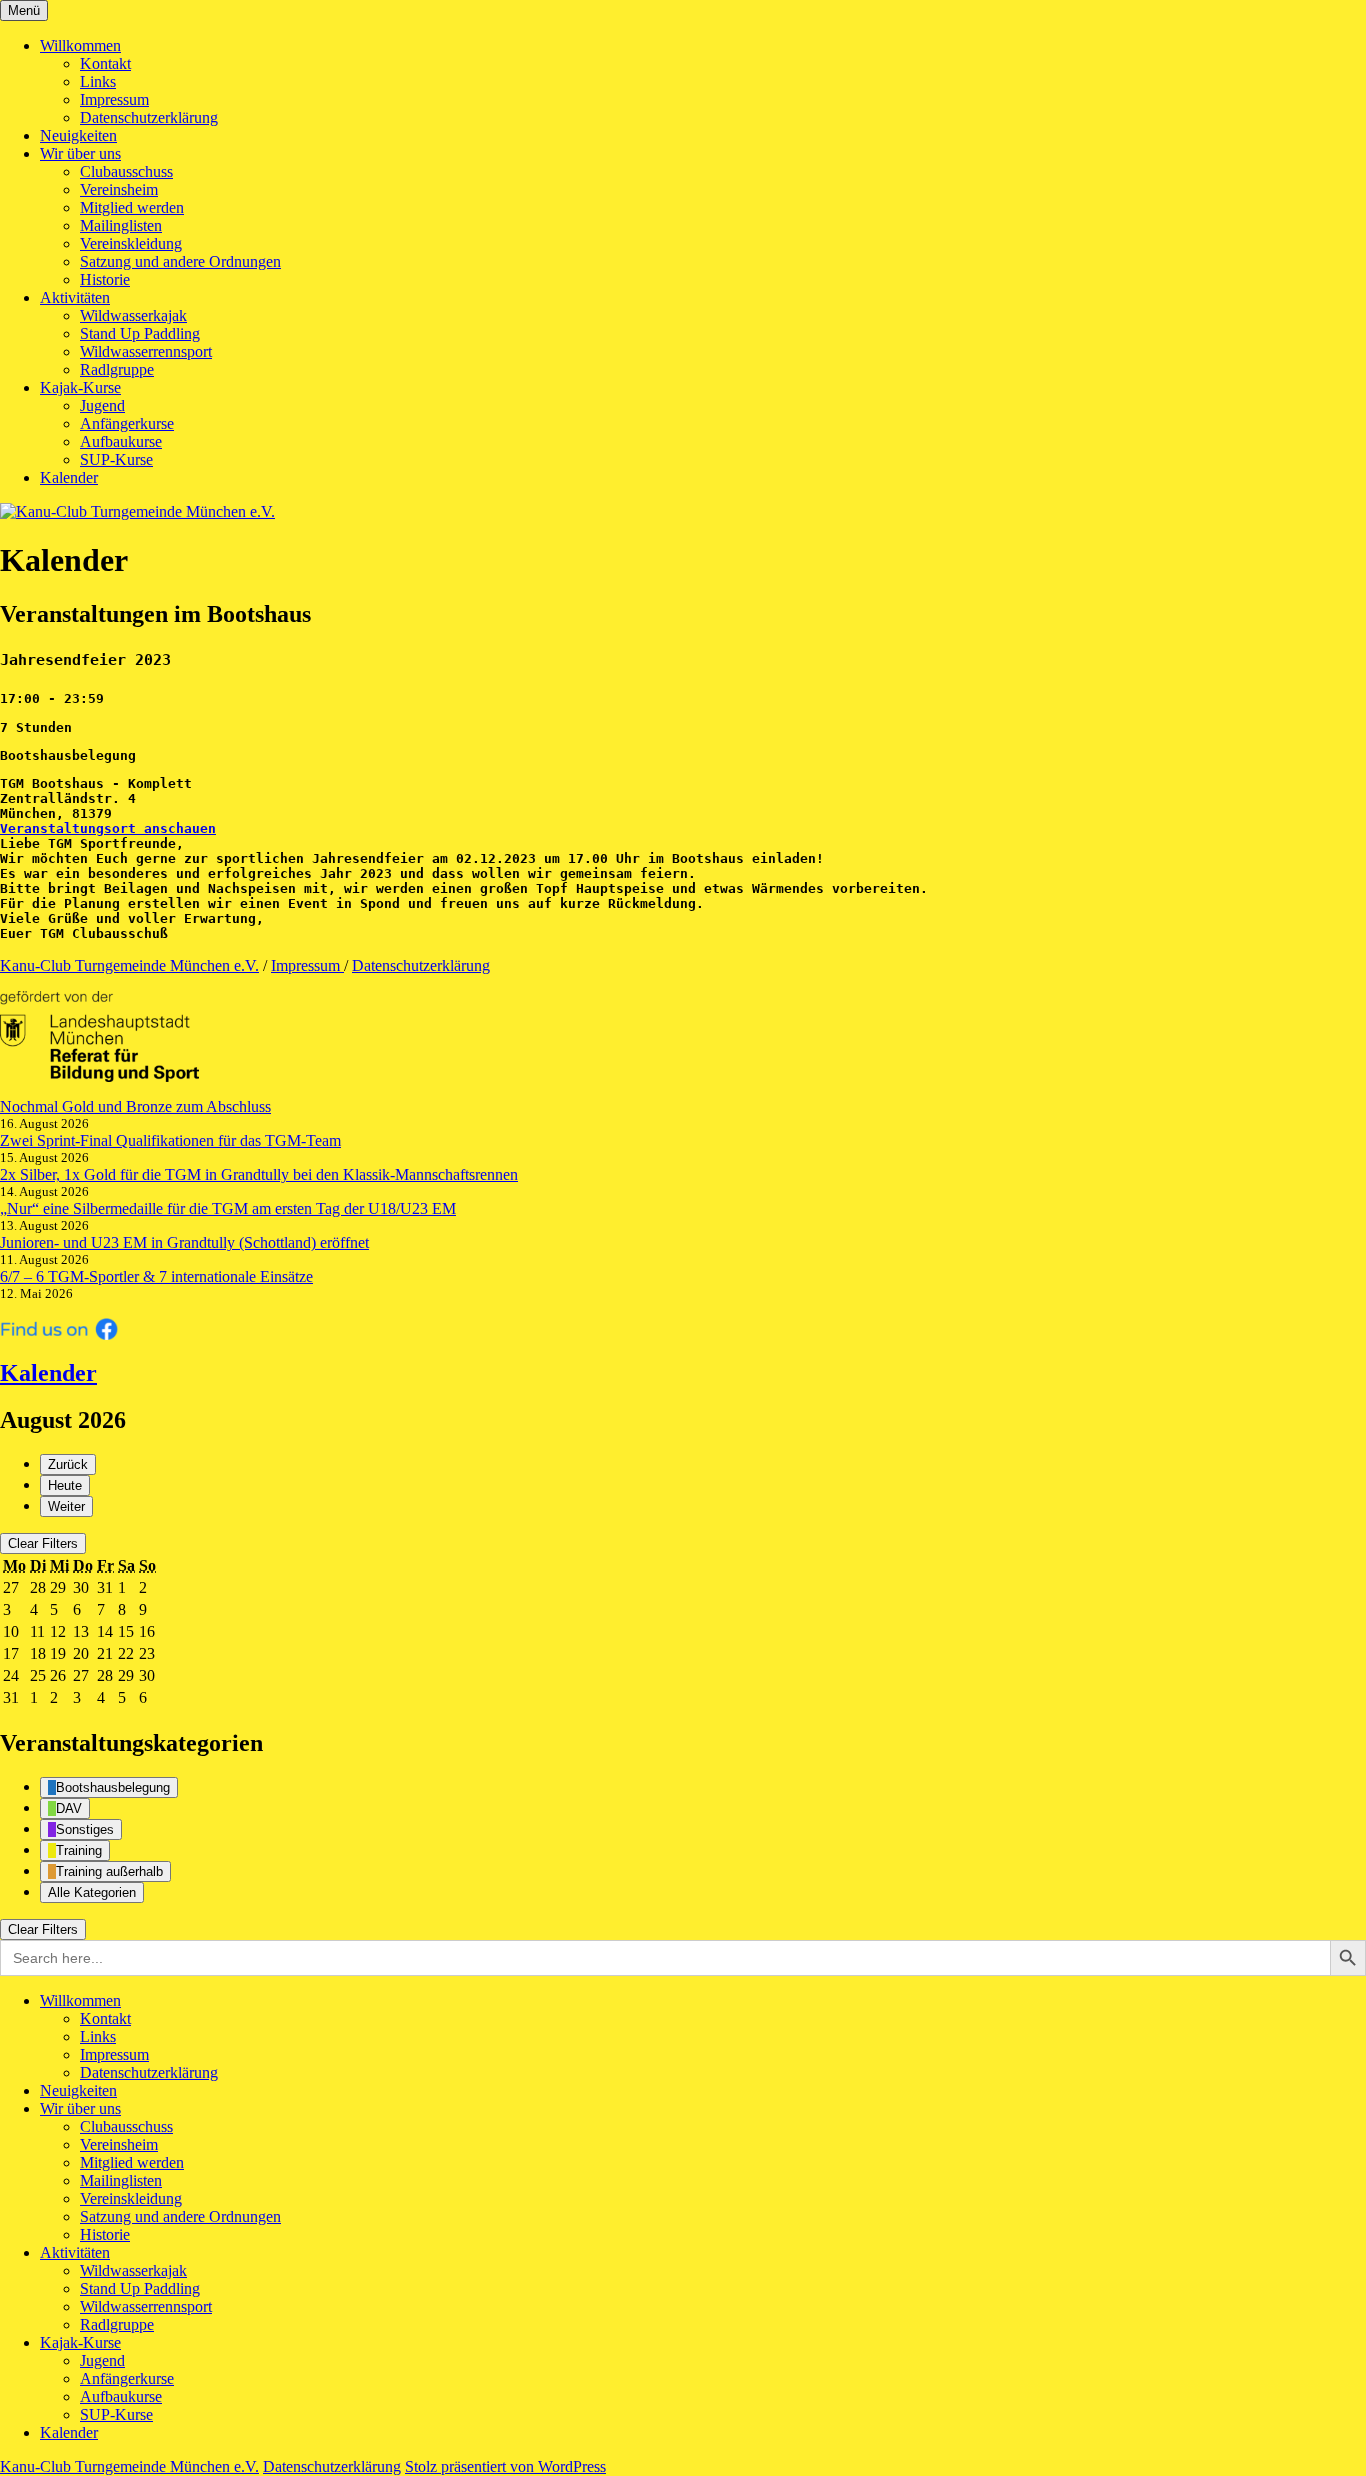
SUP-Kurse (116, 459)
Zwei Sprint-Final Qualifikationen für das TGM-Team (170, 1140)
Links (98, 81)
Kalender (69, 477)
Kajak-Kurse (80, 387)
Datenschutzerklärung (149, 117)
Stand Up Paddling (140, 333)
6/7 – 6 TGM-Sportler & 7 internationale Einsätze (156, 1276)
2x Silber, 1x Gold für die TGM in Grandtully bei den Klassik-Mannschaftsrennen (259, 1174)
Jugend (102, 405)
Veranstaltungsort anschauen (108, 828)
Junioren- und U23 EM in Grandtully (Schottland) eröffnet (184, 1242)
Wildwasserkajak (133, 315)
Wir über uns (80, 153)
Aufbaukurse (121, 441)
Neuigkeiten (78, 135)
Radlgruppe (117, 369)
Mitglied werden (132, 207)
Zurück (68, 1464)
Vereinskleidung (131, 243)
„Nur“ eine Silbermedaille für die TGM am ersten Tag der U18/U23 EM (228, 1208)
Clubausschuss (126, 171)
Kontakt (105, 63)
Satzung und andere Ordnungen (180, 261)
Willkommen (80, 45)
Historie (105, 279)
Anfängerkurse (127, 423)
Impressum (114, 99)
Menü (24, 10)
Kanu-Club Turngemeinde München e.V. (129, 965)
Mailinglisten (121, 225)
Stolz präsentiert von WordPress (505, 2466)
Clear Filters (43, 1543)
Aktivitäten (75, 297)
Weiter (66, 1506)
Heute (65, 1485)
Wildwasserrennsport (146, 351)
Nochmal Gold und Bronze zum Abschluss (135, 1106)
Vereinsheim (119, 189)
